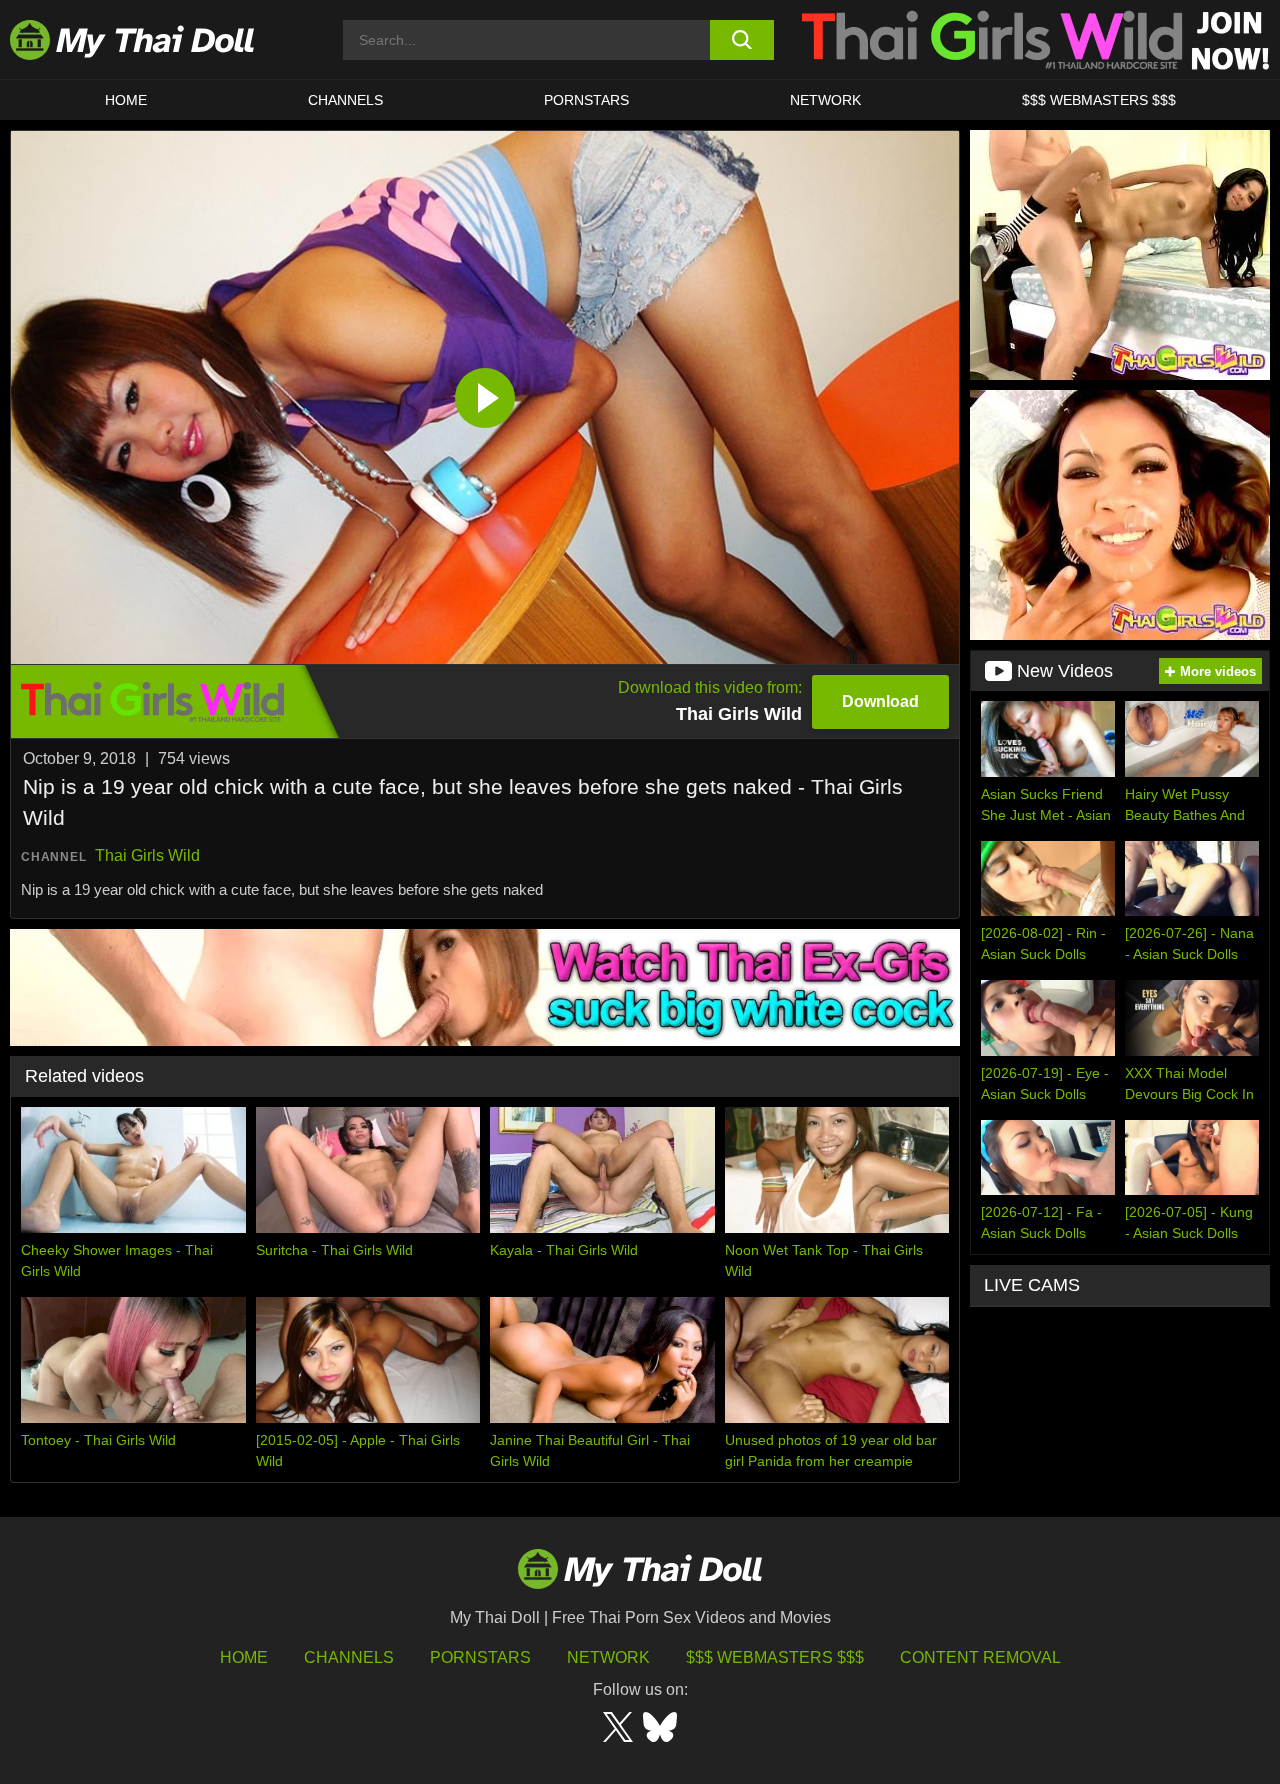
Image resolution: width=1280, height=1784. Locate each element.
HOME (126, 100)
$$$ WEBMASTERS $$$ (1099, 100)
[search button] (742, 40)
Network (825, 100)
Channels (349, 1657)
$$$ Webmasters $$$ (775, 1657)
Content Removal (980, 1657)
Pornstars (586, 100)
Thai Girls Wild (147, 855)
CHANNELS (345, 100)
